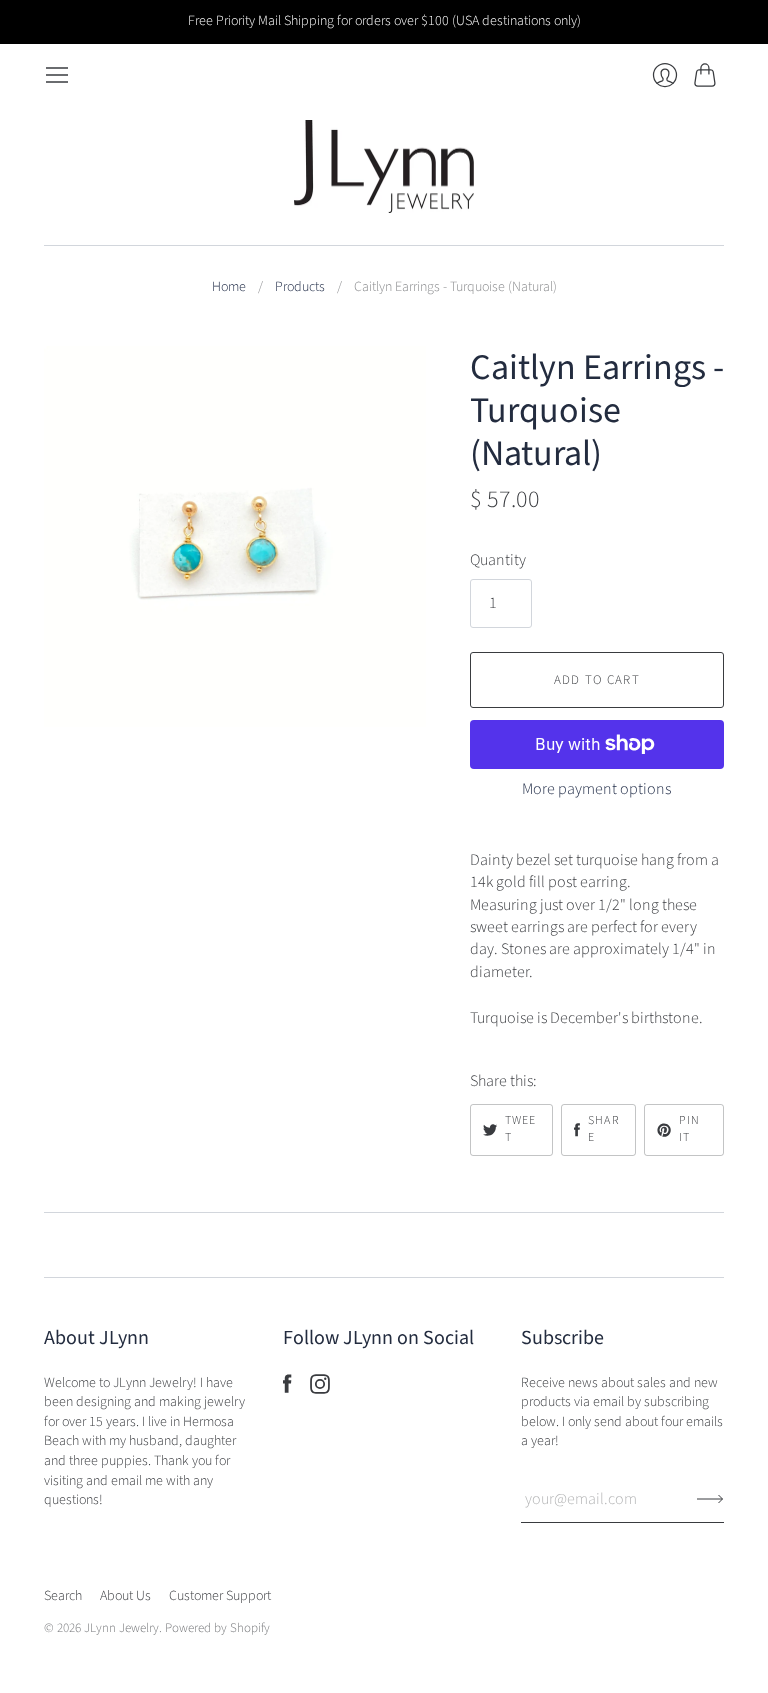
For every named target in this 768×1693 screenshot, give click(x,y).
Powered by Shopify (217, 1628)
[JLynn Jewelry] (384, 167)
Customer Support (220, 1596)
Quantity (498, 560)
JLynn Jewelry (121, 1628)
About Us (125, 1596)
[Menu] (57, 75)
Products (300, 287)
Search (63, 1596)
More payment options (596, 789)
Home (229, 287)
